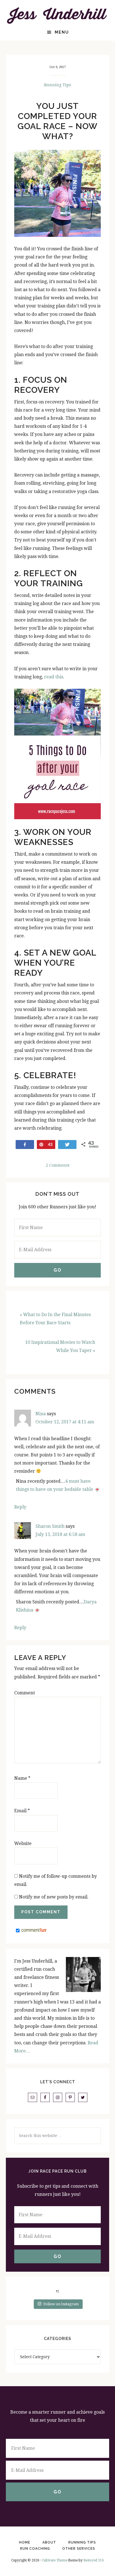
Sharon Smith (50, 1526)
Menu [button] (62, 32)
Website (23, 1843)
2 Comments (58, 1165)
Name (22, 1778)
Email (22, 1811)
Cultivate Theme (55, 2560)
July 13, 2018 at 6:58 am (60, 1534)
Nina (41, 1414)
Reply (20, 1507)
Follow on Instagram (61, 2304)
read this (54, 677)
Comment (25, 1693)
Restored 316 (94, 2560)
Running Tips (57, 85)
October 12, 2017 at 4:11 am (65, 1422)
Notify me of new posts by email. (54, 1897)
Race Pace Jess (58, 15)
